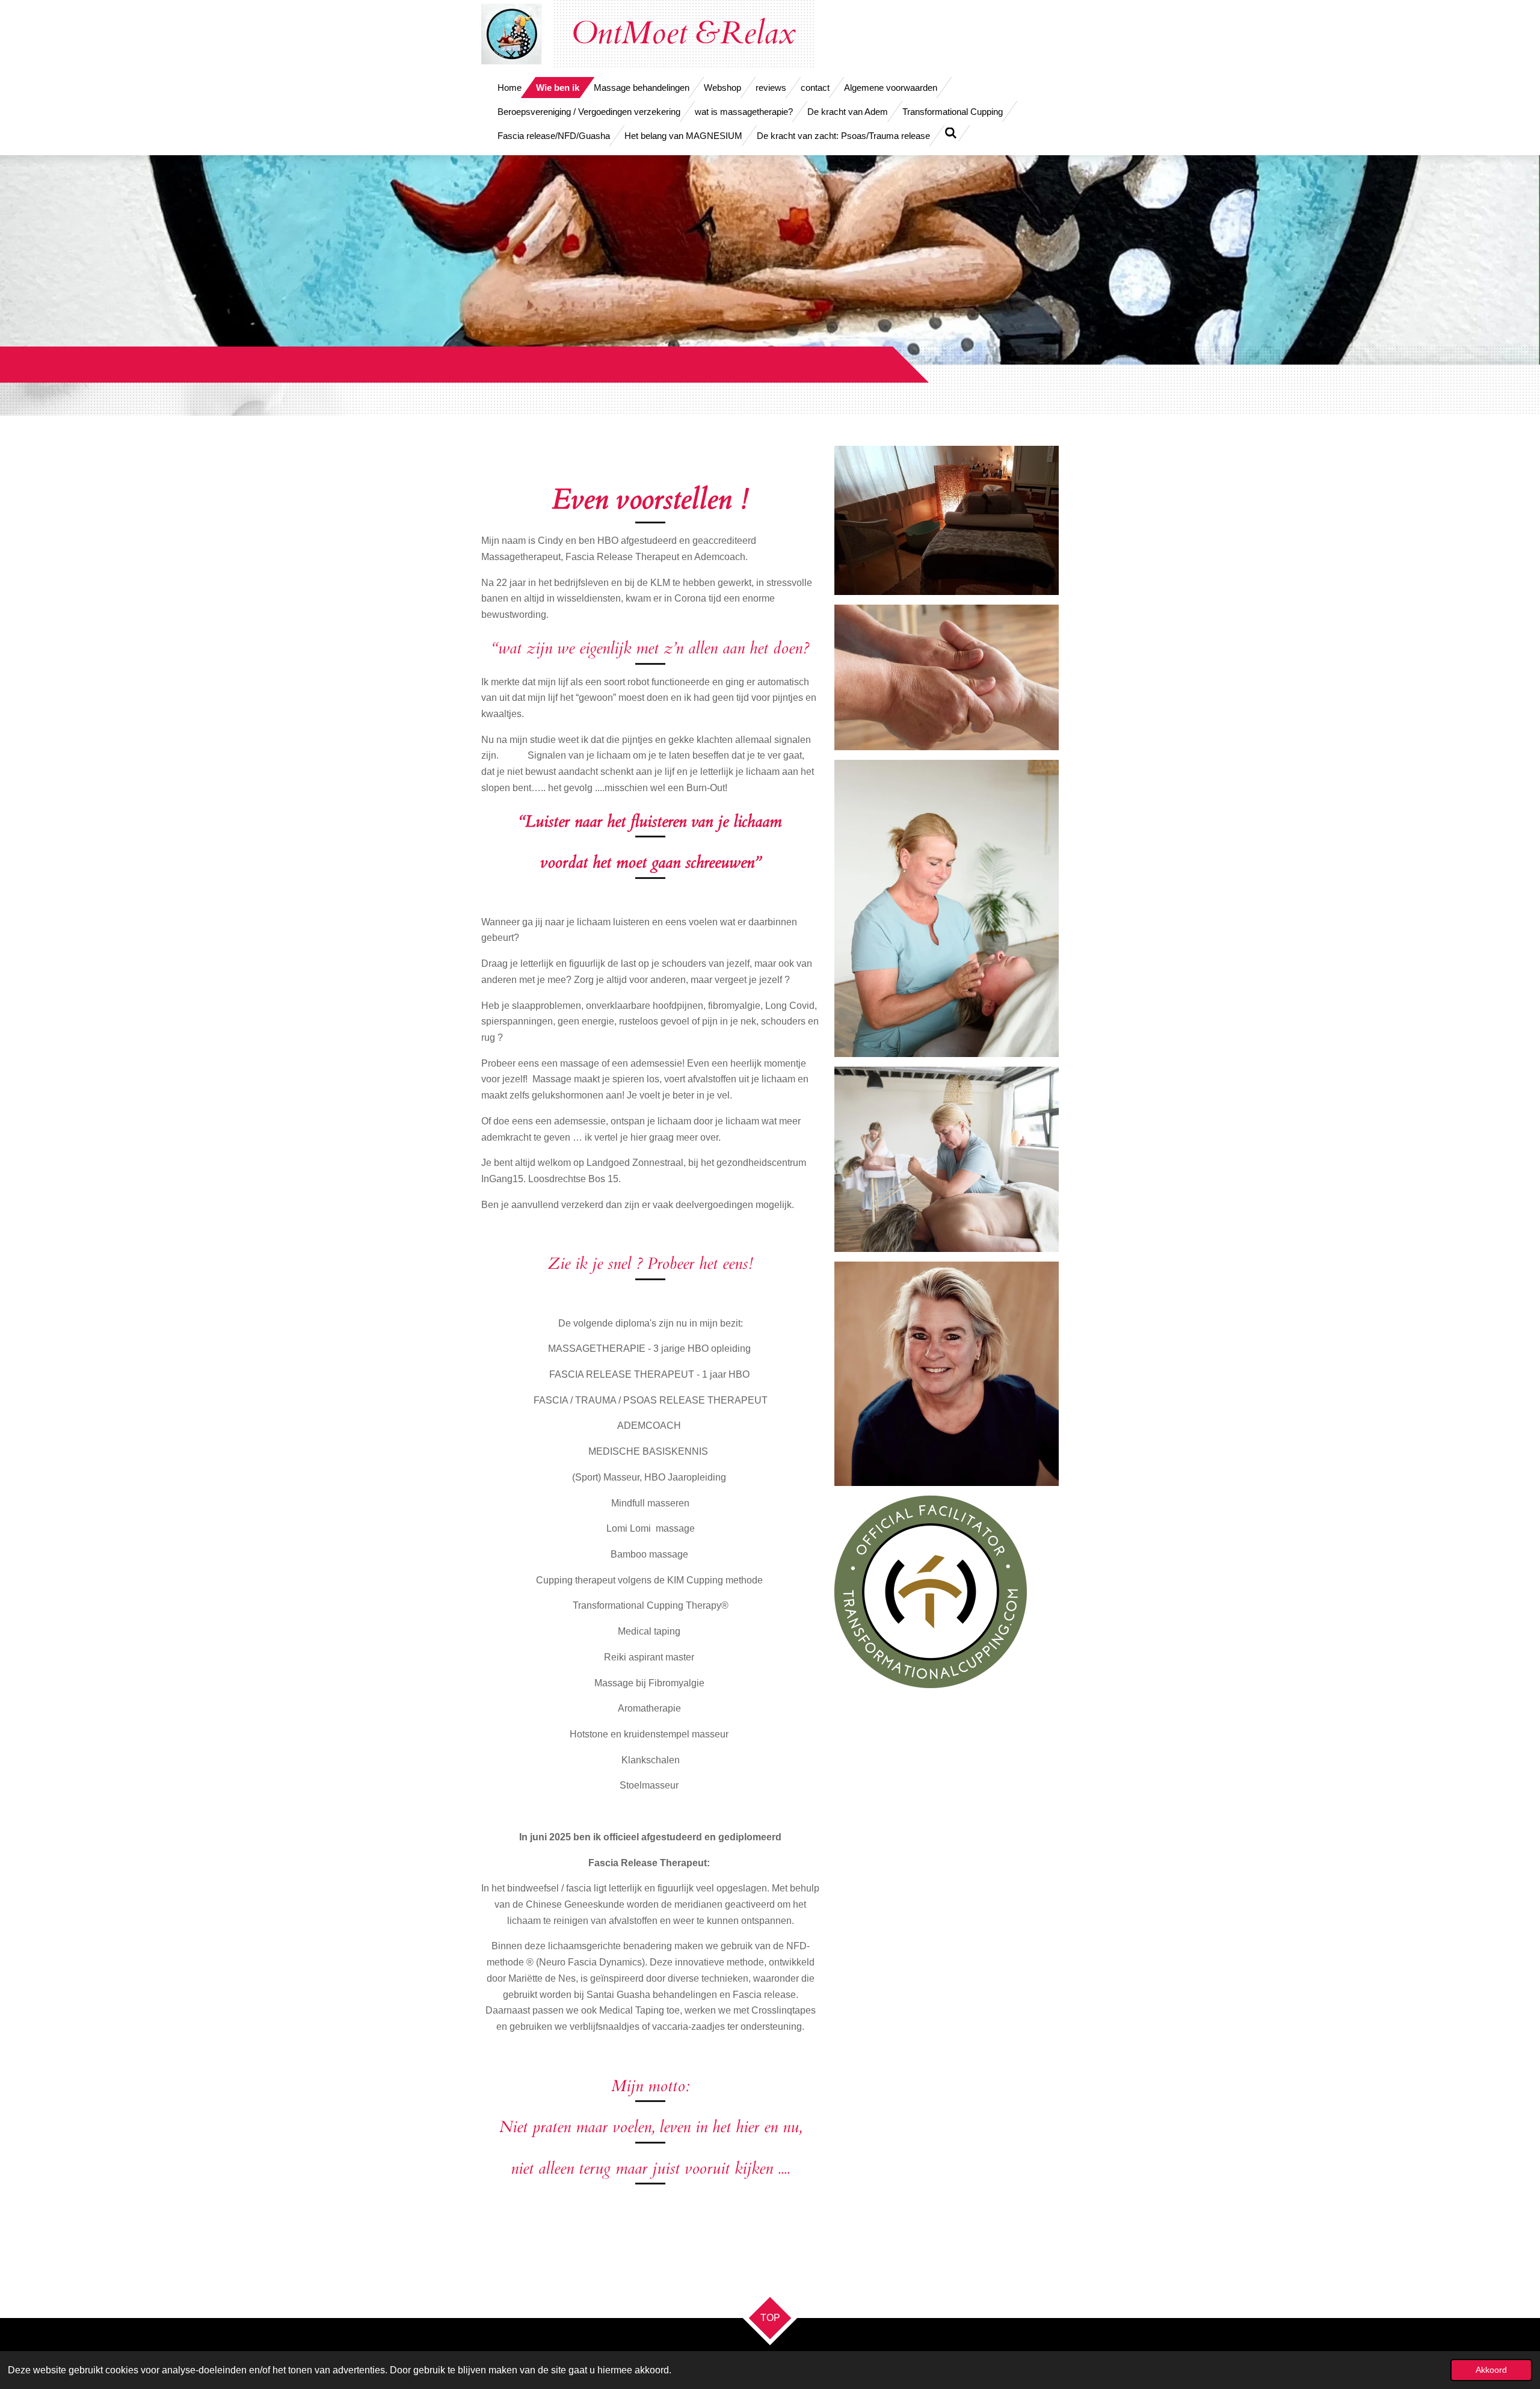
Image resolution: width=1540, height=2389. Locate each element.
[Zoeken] (951, 133)
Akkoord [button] (1491, 2370)
